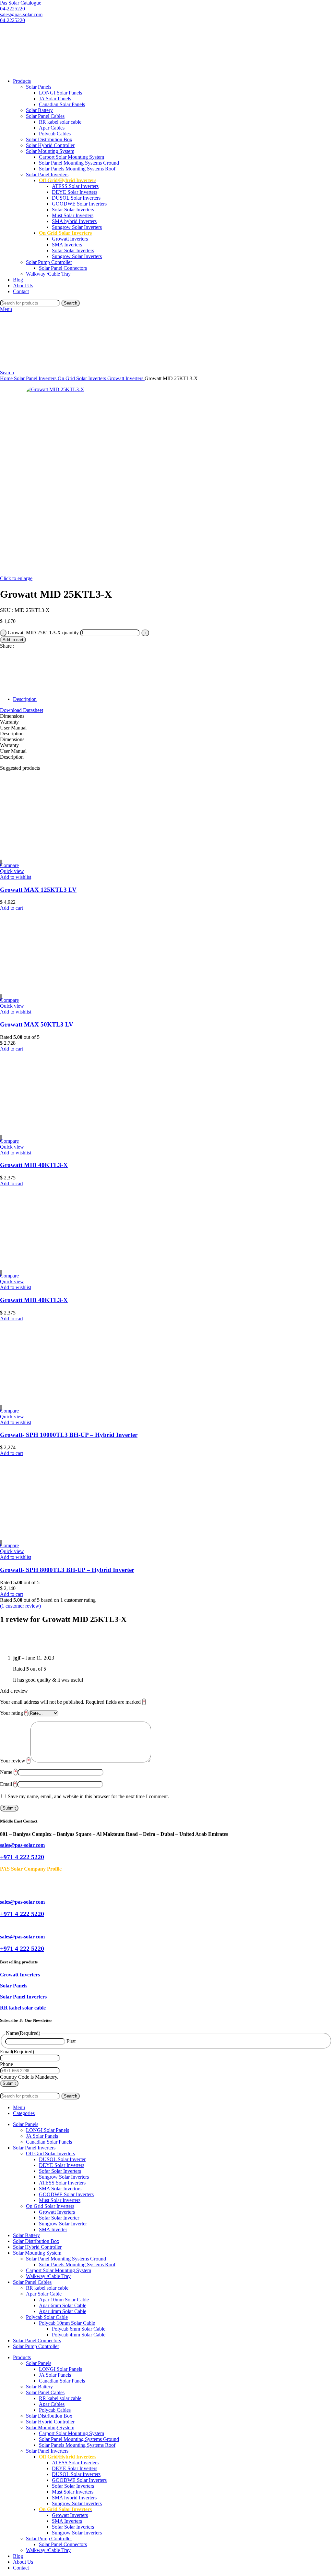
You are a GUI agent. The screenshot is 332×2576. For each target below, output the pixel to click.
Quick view (12, 871)
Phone (6, 2064)
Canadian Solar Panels (62, 104)
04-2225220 (12, 9)
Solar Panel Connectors (63, 268)
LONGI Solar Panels (60, 93)
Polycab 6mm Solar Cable (79, 2329)
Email (8, 1784)
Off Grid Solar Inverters (50, 2153)
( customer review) (20, 1606)
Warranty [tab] (9, 722)
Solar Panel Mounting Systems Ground (79, 163)
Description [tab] (12, 734)
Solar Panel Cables (45, 116)
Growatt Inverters (70, 239)
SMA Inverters (67, 245)
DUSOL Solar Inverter (62, 2159)
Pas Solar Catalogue (21, 3)
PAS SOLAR (26, 2090)
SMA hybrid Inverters (74, 221)
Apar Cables (52, 128)
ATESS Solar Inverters (75, 186)
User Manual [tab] (13, 728)
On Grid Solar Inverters (83, 378)
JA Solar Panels (55, 99)
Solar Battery (39, 110)
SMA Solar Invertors (60, 2189)
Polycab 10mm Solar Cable (67, 2323)
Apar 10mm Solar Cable (64, 2300)
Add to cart (13, 640)
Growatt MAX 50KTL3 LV (37, 1024)
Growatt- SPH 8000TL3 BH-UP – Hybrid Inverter (67, 1570)
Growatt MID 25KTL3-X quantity (43, 633)
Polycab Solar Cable (47, 2317)
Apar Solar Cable (44, 2294)
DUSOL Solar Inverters (76, 198)
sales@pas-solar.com (21, 14)
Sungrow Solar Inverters (77, 227)
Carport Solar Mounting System (71, 157)
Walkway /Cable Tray (48, 274)
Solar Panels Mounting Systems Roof (77, 169)
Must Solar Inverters (73, 215)
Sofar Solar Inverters (73, 210)
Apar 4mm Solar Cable (63, 2311)
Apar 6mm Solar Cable (63, 2305)
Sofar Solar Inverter (59, 2218)
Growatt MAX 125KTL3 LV (38, 890)
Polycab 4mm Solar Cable (79, 2335)
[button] (12, 908)
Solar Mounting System (50, 151)
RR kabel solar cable (60, 122)
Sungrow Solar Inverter (63, 2224)
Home (7, 378)
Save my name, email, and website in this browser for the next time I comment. (88, 1796)
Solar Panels (39, 87)
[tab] (172, 699)
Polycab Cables (55, 134)
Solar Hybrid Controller (50, 145)
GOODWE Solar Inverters (79, 204)
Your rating (14, 1713)
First (71, 2041)
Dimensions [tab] (12, 716)
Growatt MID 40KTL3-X (34, 1165)
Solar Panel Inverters (47, 174)
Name (8, 1772)
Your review (15, 1761)
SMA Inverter (53, 2229)
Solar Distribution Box (49, 139)
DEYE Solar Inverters (75, 192)
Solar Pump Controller (49, 262)
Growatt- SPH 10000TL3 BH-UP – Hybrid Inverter (69, 1435)
